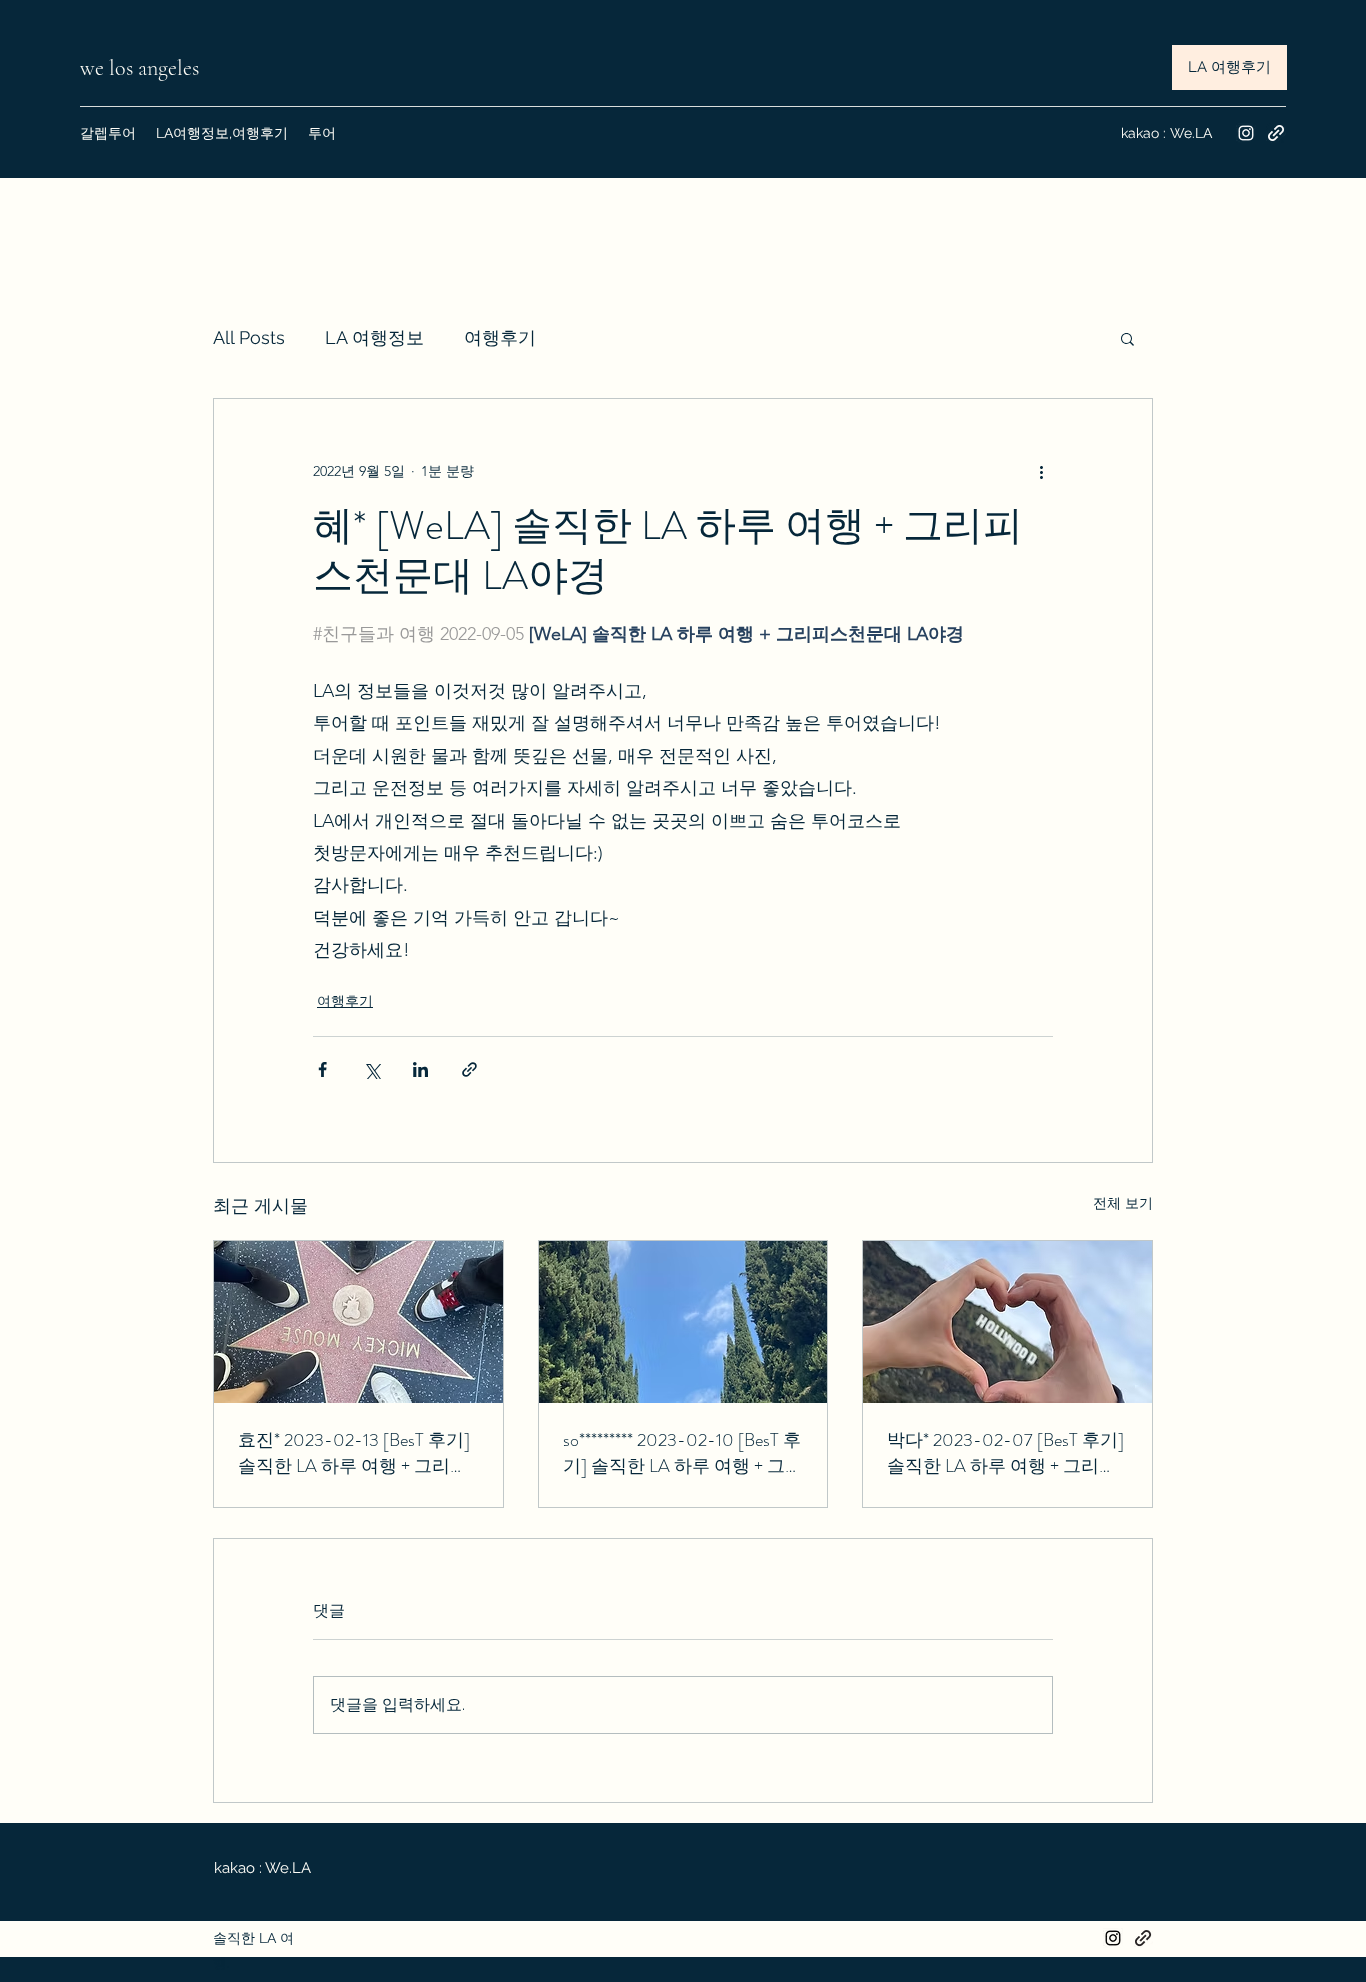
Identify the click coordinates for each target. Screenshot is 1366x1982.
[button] (1127, 338)
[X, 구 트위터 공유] (371, 1069)
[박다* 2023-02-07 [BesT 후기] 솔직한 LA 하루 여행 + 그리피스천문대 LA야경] (1007, 1322)
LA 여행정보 (374, 337)
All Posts (249, 337)
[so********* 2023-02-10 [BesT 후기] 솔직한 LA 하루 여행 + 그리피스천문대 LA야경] (683, 1322)
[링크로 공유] (469, 1069)
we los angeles (142, 68)
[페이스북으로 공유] (322, 1069)
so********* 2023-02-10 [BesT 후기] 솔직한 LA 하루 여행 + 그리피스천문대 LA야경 (683, 1453)
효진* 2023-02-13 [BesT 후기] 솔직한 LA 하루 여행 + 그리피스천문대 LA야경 (354, 1453)
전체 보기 (1123, 1203)
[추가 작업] (1041, 471)
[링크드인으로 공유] (420, 1069)
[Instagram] (1246, 133)
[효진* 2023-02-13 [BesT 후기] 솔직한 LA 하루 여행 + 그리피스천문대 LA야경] (358, 1322)
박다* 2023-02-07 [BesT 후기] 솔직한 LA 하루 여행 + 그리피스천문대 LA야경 (1005, 1453)
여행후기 (500, 337)
